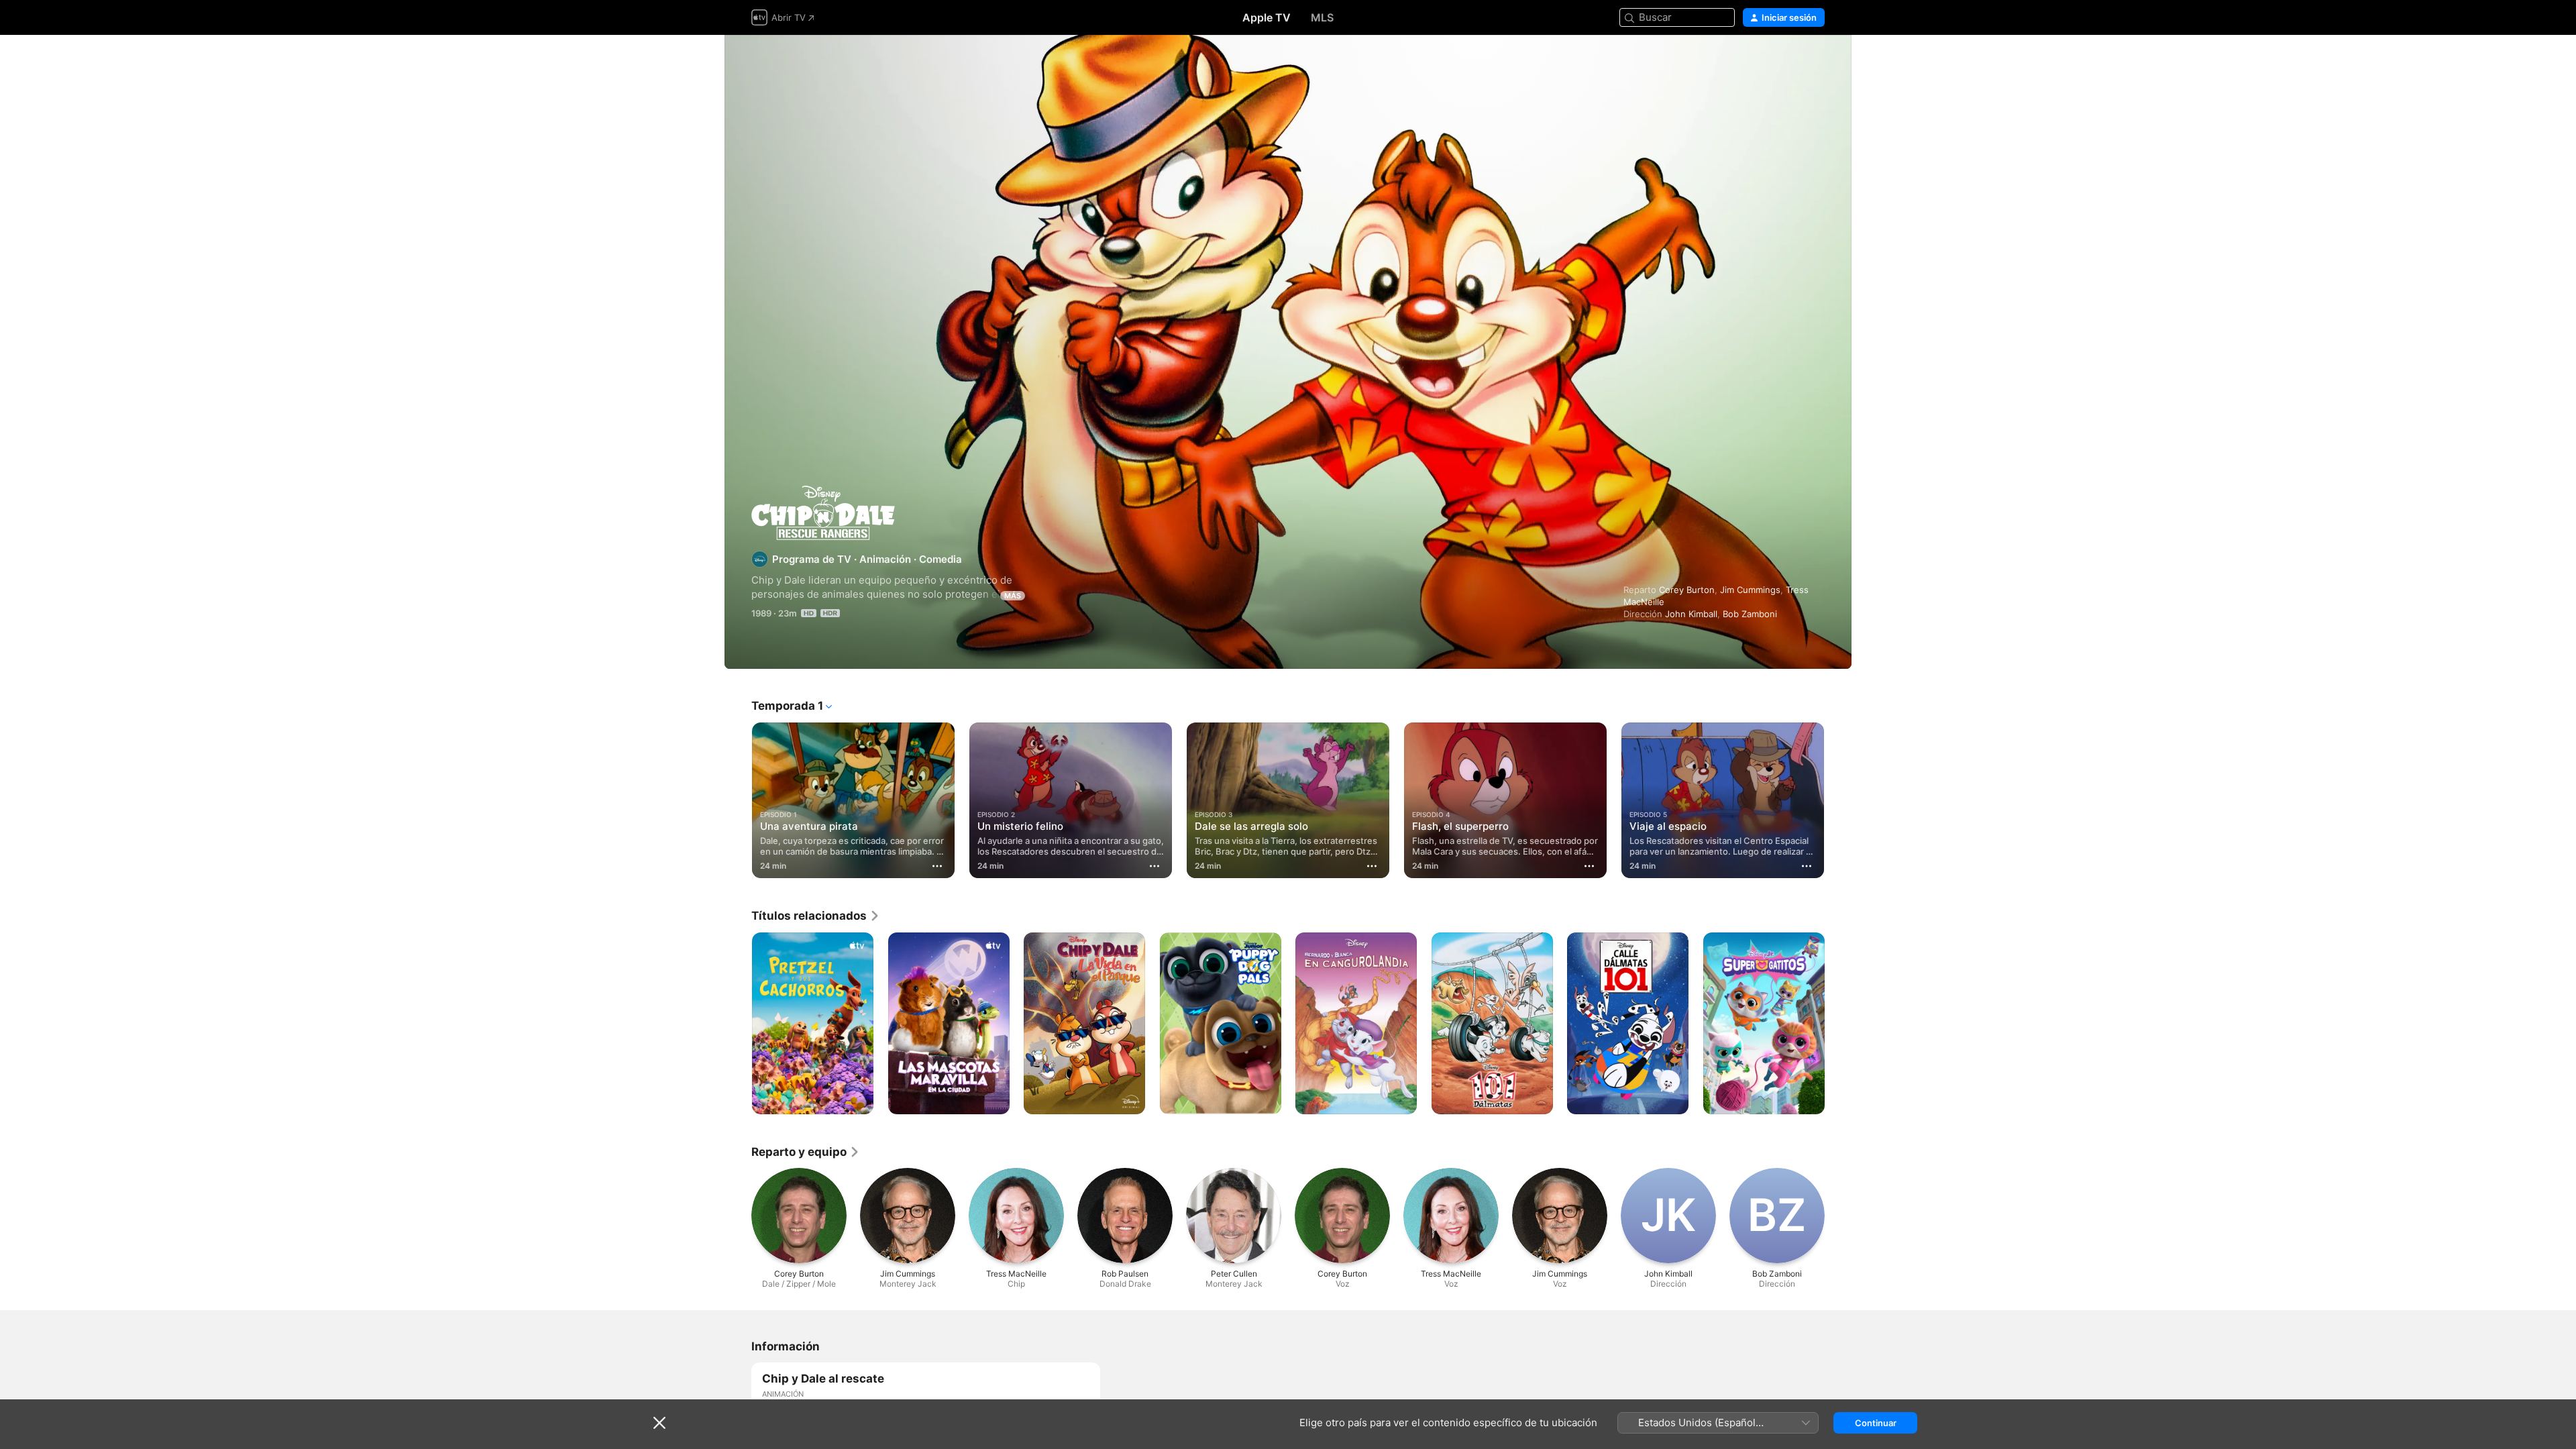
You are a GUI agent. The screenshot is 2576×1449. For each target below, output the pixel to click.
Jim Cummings (1750, 590)
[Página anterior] (738, 800)
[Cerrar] (659, 1423)
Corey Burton (1687, 590)
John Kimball (1691, 614)
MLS (1322, 17)
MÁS (1013, 596)
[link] (816, 916)
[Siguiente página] (1838, 800)
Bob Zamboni (1750, 614)
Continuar (1876, 1423)
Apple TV (1267, 17)
